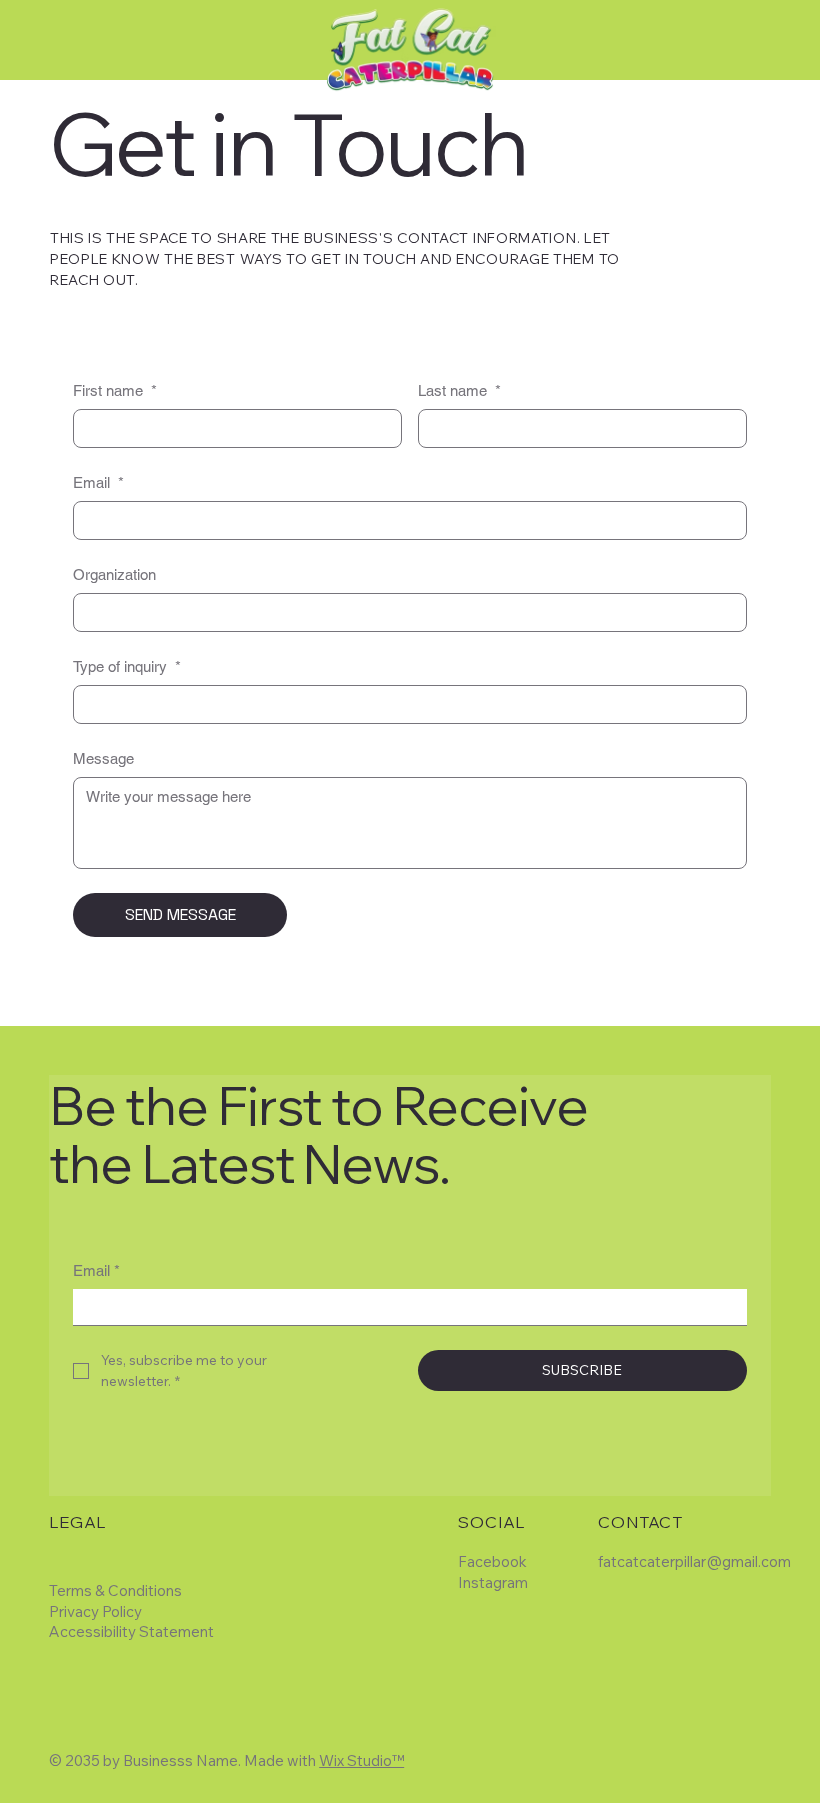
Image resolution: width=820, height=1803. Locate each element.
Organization (114, 574)
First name (115, 390)
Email (98, 482)
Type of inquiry (127, 666)
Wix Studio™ (361, 1760)
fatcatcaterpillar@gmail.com (694, 1561)
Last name (459, 390)
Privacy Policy (95, 1611)
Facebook (492, 1561)
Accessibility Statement (131, 1631)
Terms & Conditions (115, 1590)
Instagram (493, 1582)
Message (103, 758)
